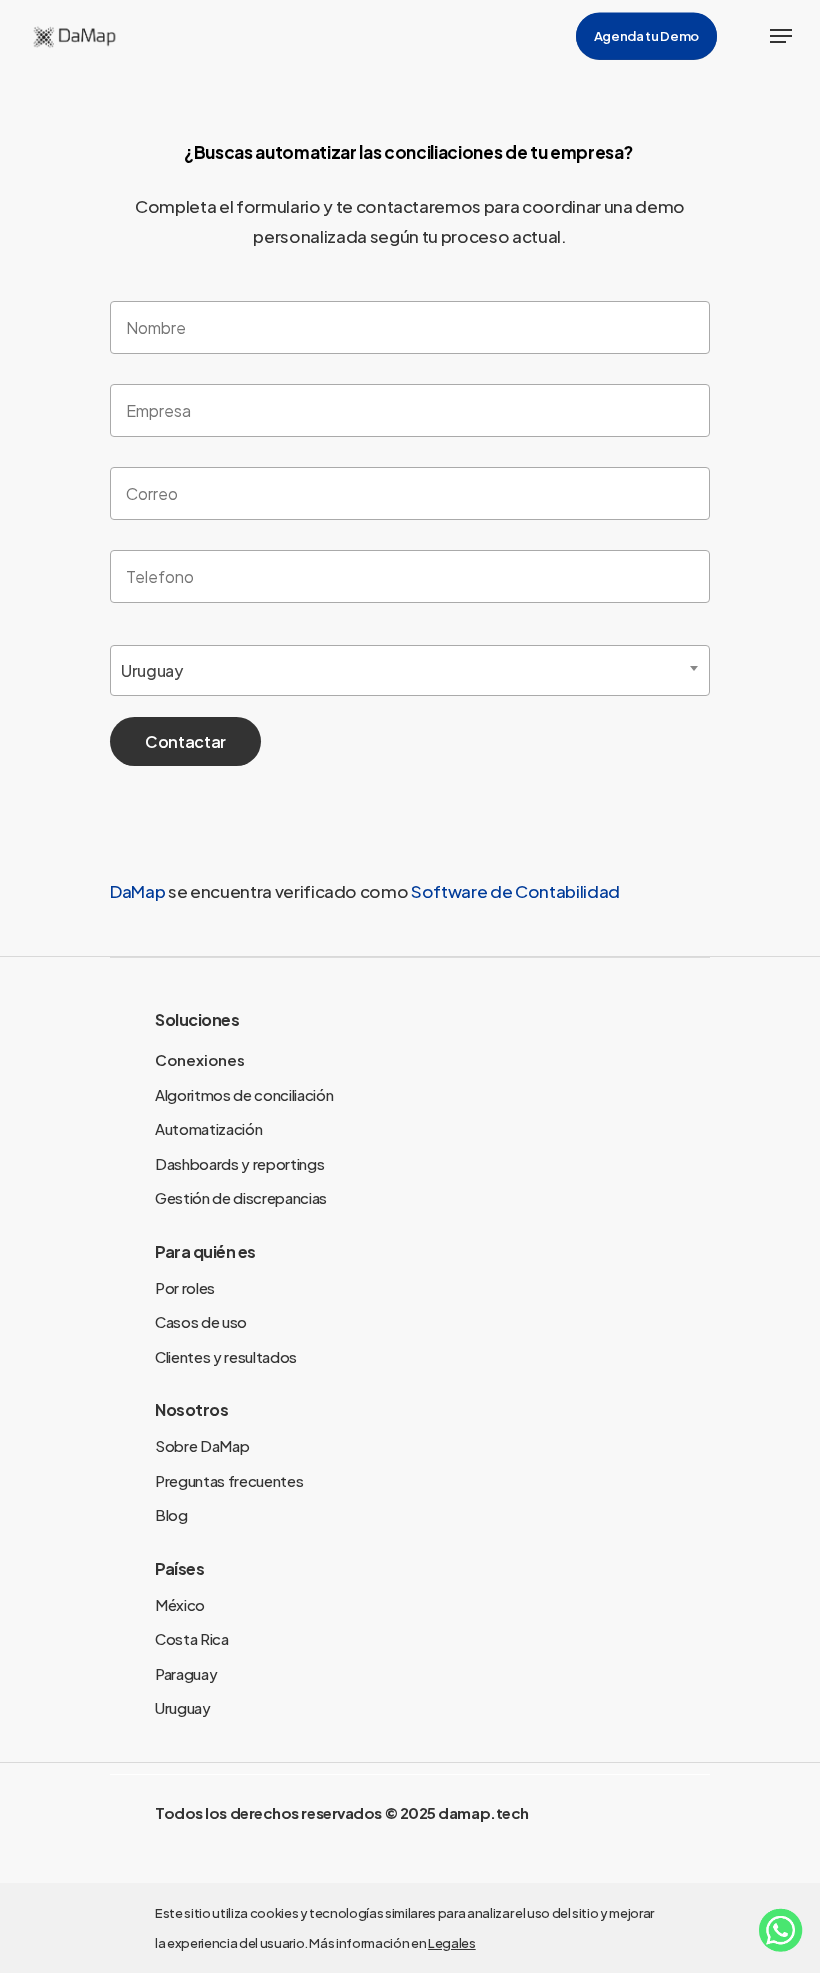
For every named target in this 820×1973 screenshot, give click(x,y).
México (180, 1604)
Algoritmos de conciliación (244, 1094)
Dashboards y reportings (239, 1163)
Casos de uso (201, 1321)
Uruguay (183, 1707)
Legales (452, 1943)
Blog (171, 1514)
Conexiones (200, 1059)
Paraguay (186, 1673)
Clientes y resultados (226, 1356)
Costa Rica (192, 1638)
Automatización (208, 1128)
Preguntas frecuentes (229, 1480)
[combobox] (410, 670)
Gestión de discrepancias (241, 1197)
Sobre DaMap (202, 1445)
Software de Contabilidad (515, 891)
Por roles (185, 1287)
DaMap (139, 891)
